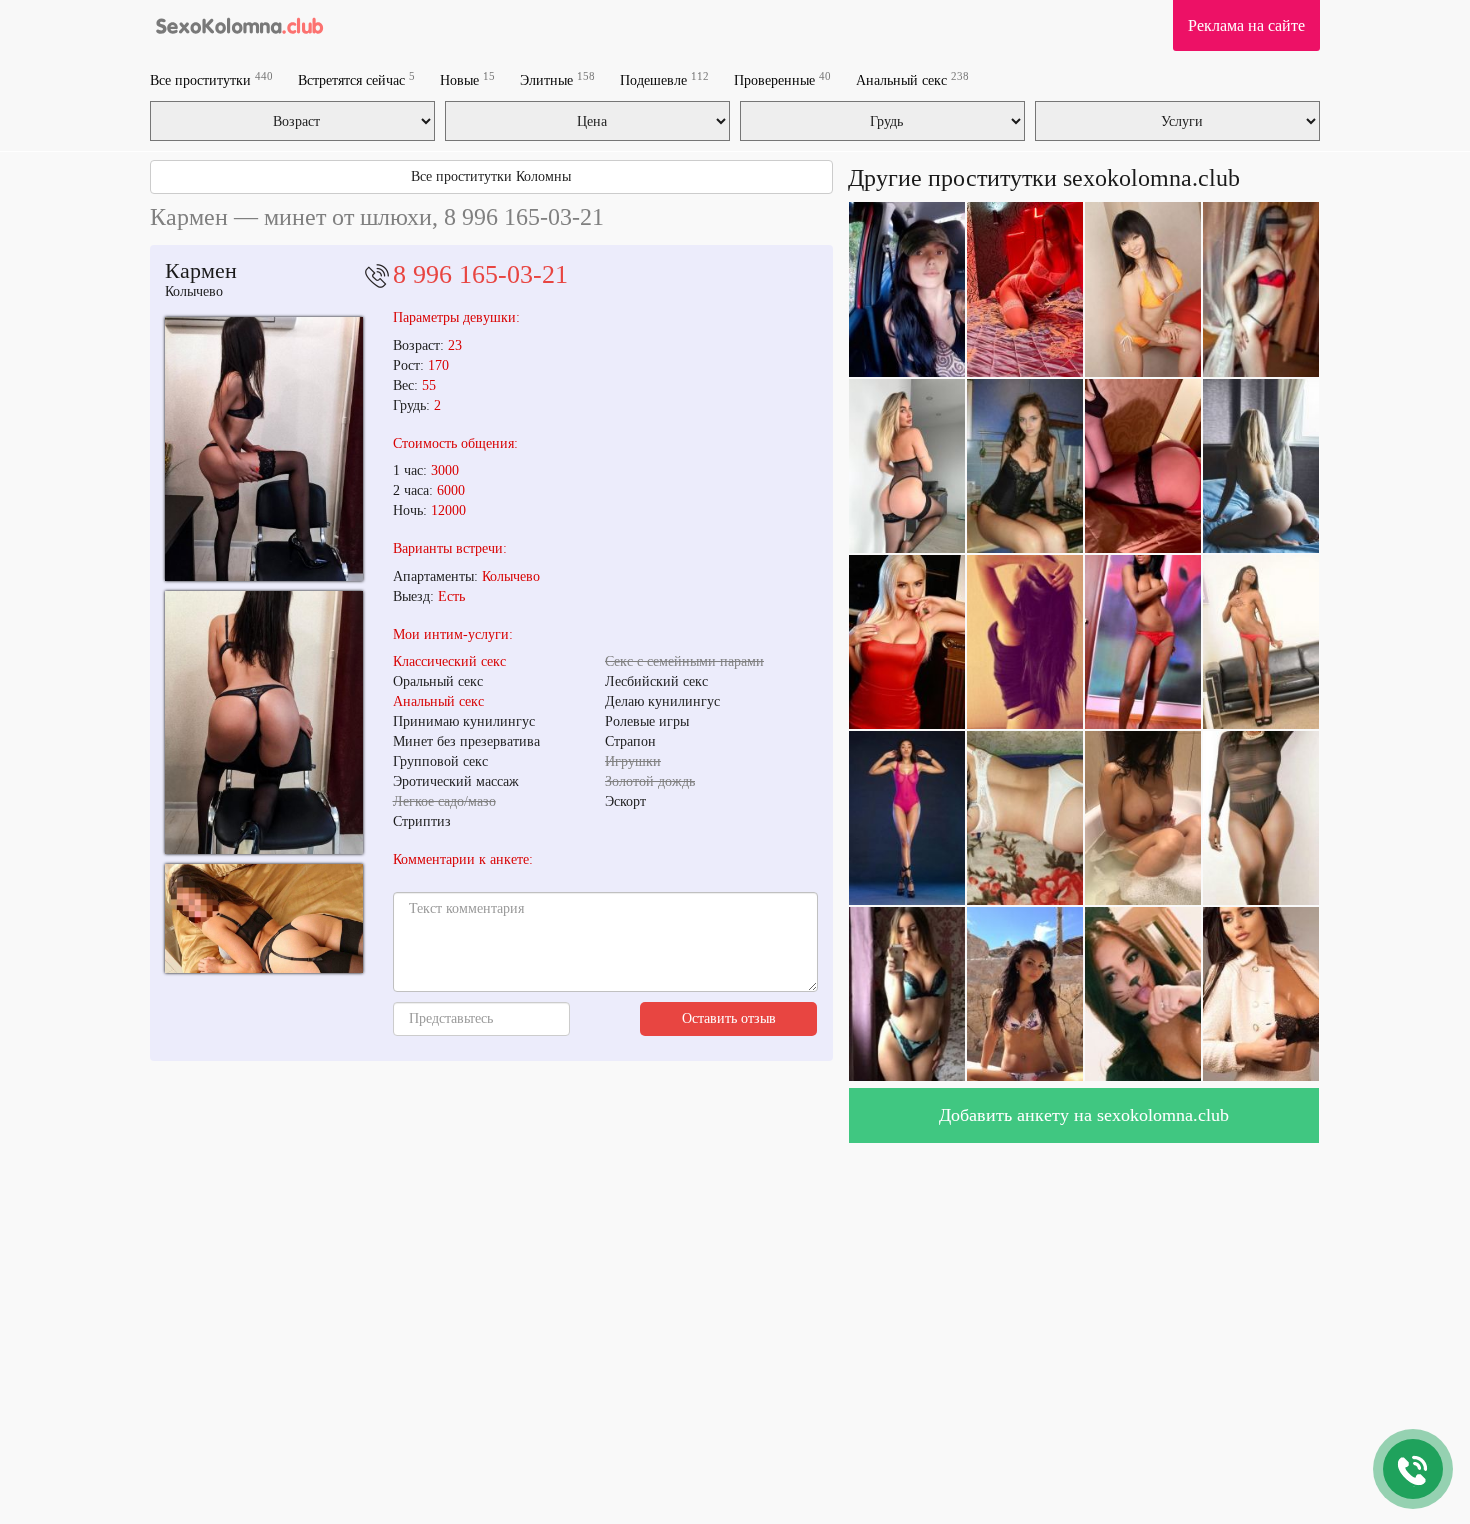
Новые (467, 79)
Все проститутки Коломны (491, 176)
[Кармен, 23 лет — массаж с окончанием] (264, 448)
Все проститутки (211, 79)
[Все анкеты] (239, 25)
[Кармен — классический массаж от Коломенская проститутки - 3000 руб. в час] (264, 918)
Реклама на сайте (1246, 25)
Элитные (557, 79)
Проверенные (782, 79)
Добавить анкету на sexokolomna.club (1084, 1115)
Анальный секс (912, 79)
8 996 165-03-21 (480, 274)
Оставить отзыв (729, 1018)
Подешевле (664, 79)
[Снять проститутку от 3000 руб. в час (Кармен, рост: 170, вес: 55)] (264, 722)
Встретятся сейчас (356, 79)
